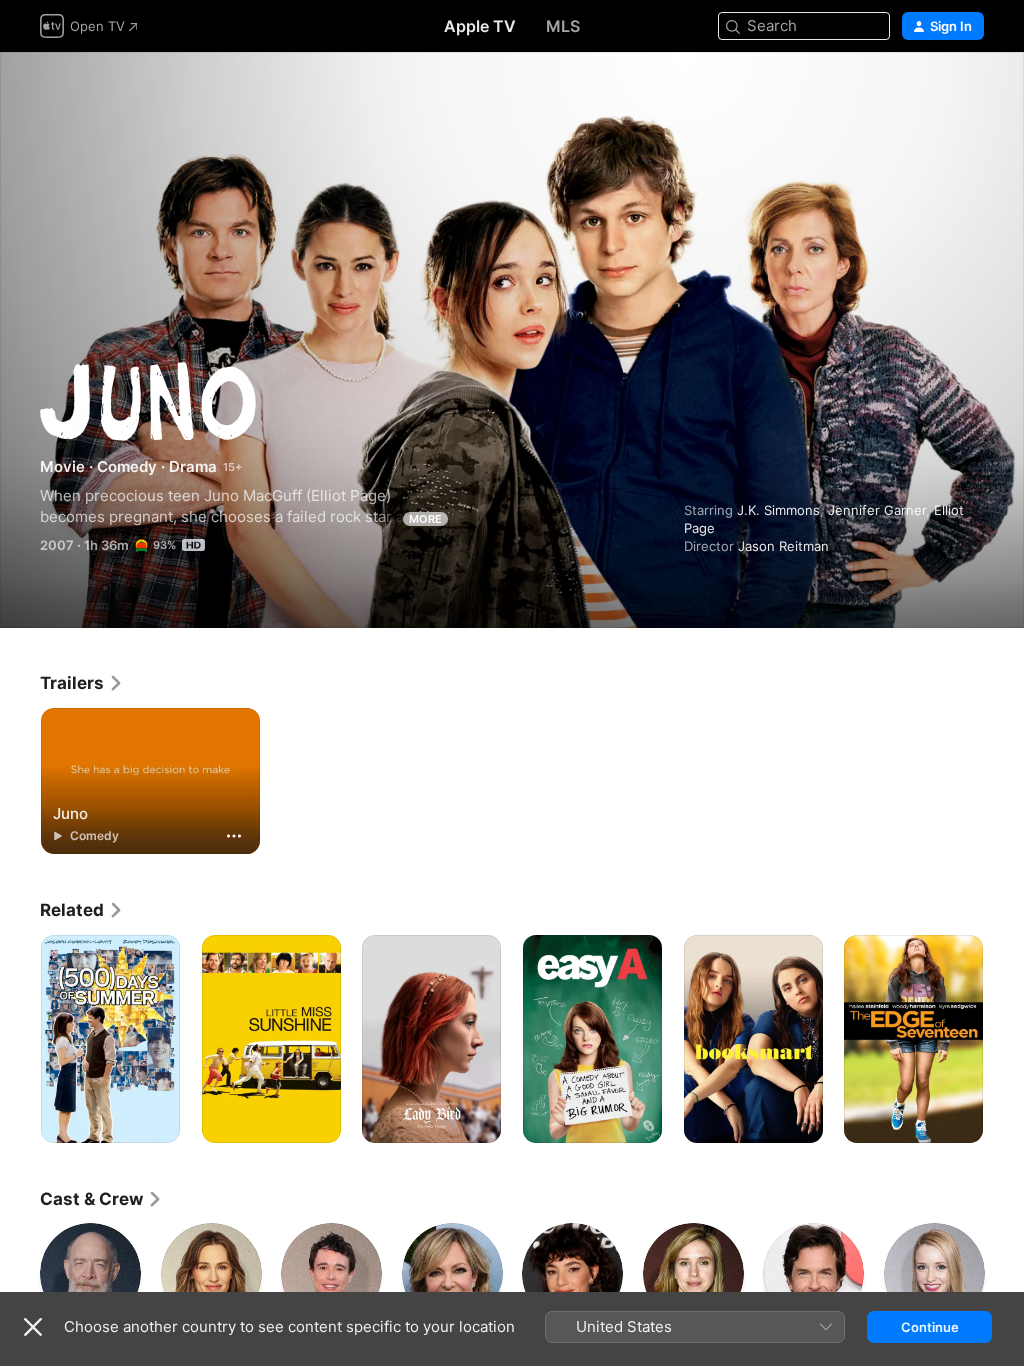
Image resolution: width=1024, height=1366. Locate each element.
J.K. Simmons (778, 510)
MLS (563, 26)
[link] (82, 683)
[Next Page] (1004, 1039)
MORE (425, 519)
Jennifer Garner (877, 510)
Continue (930, 1327)
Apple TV (480, 26)
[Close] (33, 1327)
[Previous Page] (20, 1039)
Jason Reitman (783, 546)
